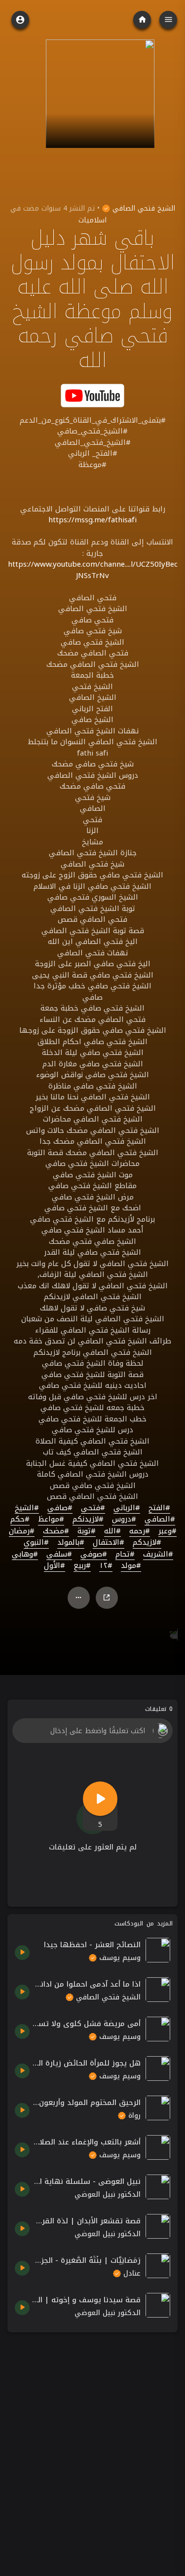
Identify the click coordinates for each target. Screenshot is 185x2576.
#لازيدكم (147, 1543)
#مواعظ (51, 1520)
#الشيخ (27, 1508)
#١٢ (106, 1566)
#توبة (87, 1531)
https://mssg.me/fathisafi (92, 520)
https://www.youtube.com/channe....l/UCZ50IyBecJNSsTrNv (93, 570)
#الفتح (159, 1508)
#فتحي (93, 1508)
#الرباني (127, 1508)
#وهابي (25, 1555)
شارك (107, 1598)
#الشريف (158, 1555)
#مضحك (56, 1531)
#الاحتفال (109, 1543)
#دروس (124, 1520)
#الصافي (160, 1520)
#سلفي (59, 1555)
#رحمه (140, 1531)
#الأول (55, 1566)
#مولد (131, 1566)
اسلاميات (92, 220)
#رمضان (22, 1531)
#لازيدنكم (88, 1520)
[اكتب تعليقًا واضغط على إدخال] (92, 1731)
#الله (112, 1531)
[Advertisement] (92, 2432)
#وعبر (167, 1531)
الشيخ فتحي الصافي (143, 208)
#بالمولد (71, 1543)
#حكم (20, 1520)
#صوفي (94, 1555)
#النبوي (36, 1543)
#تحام (125, 1555)
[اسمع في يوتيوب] (93, 395)
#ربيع (82, 1566)
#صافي (60, 1508)
